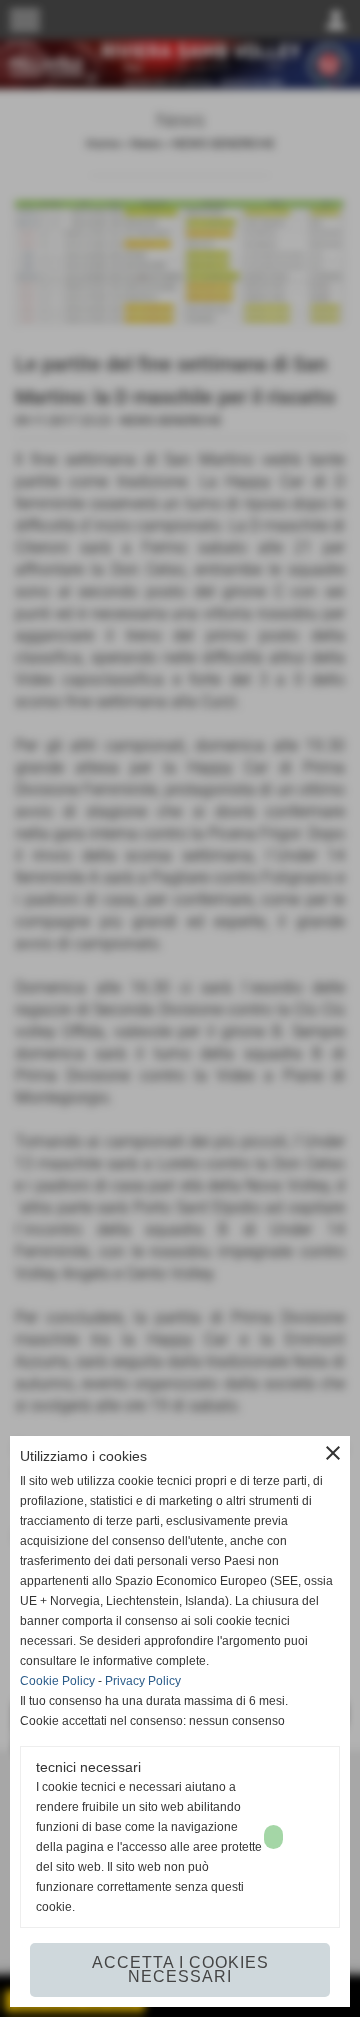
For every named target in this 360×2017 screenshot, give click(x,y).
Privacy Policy (143, 1681)
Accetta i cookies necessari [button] (180, 1969)
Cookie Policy (57, 1681)
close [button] (333, 1453)
